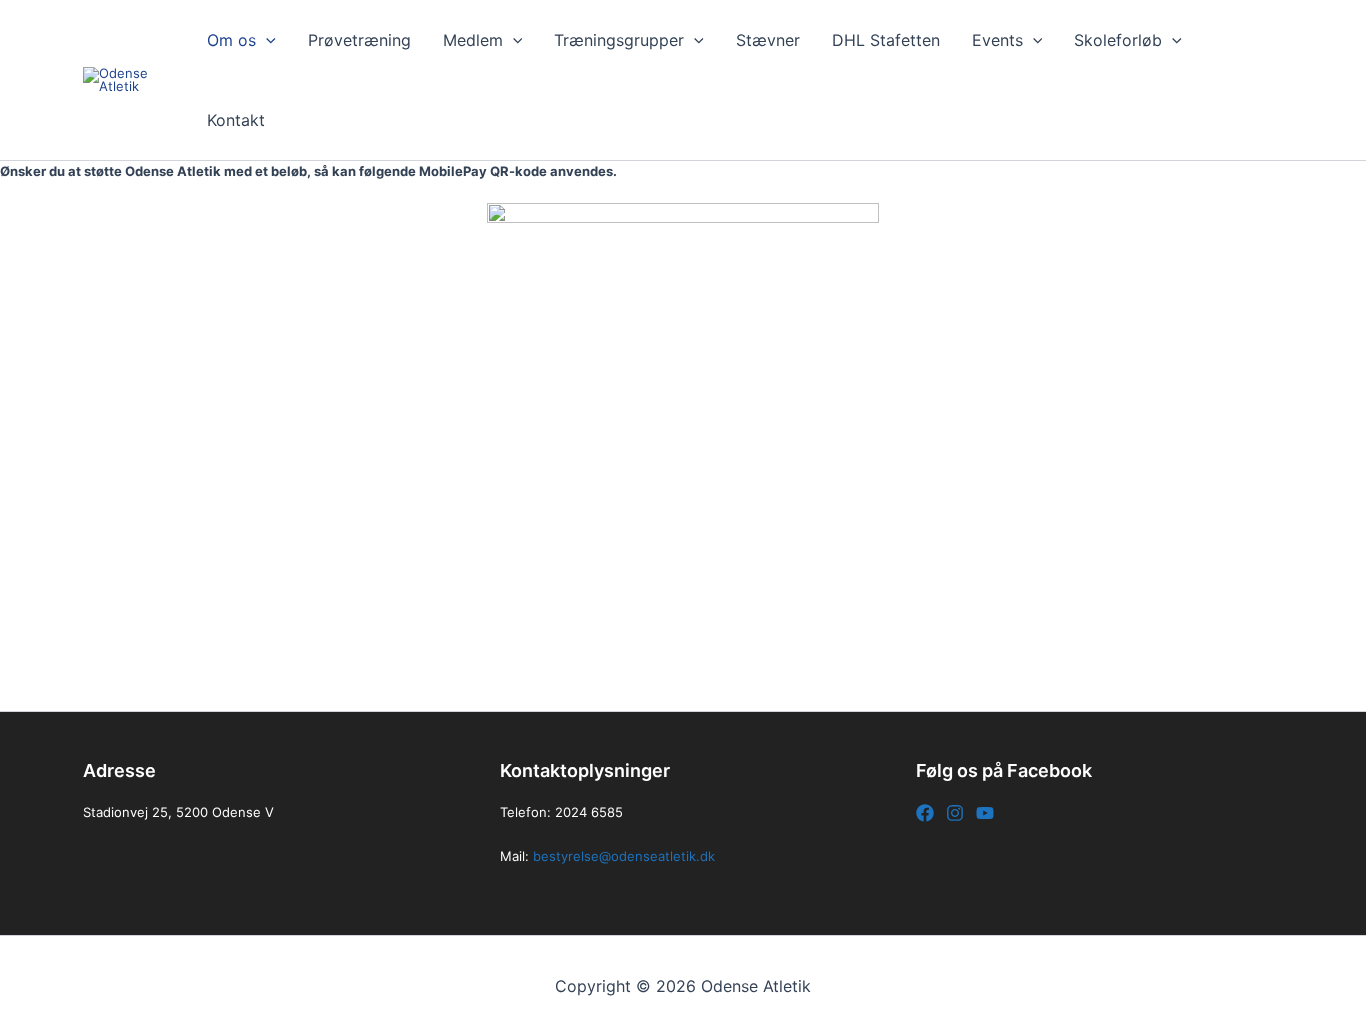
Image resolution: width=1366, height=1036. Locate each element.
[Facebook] (925, 813)
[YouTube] (985, 813)
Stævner (768, 40)
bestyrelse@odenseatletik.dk (624, 856)
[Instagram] (955, 813)
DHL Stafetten (886, 40)
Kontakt (236, 120)
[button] (266, 40)
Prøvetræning (359, 40)
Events (997, 40)
